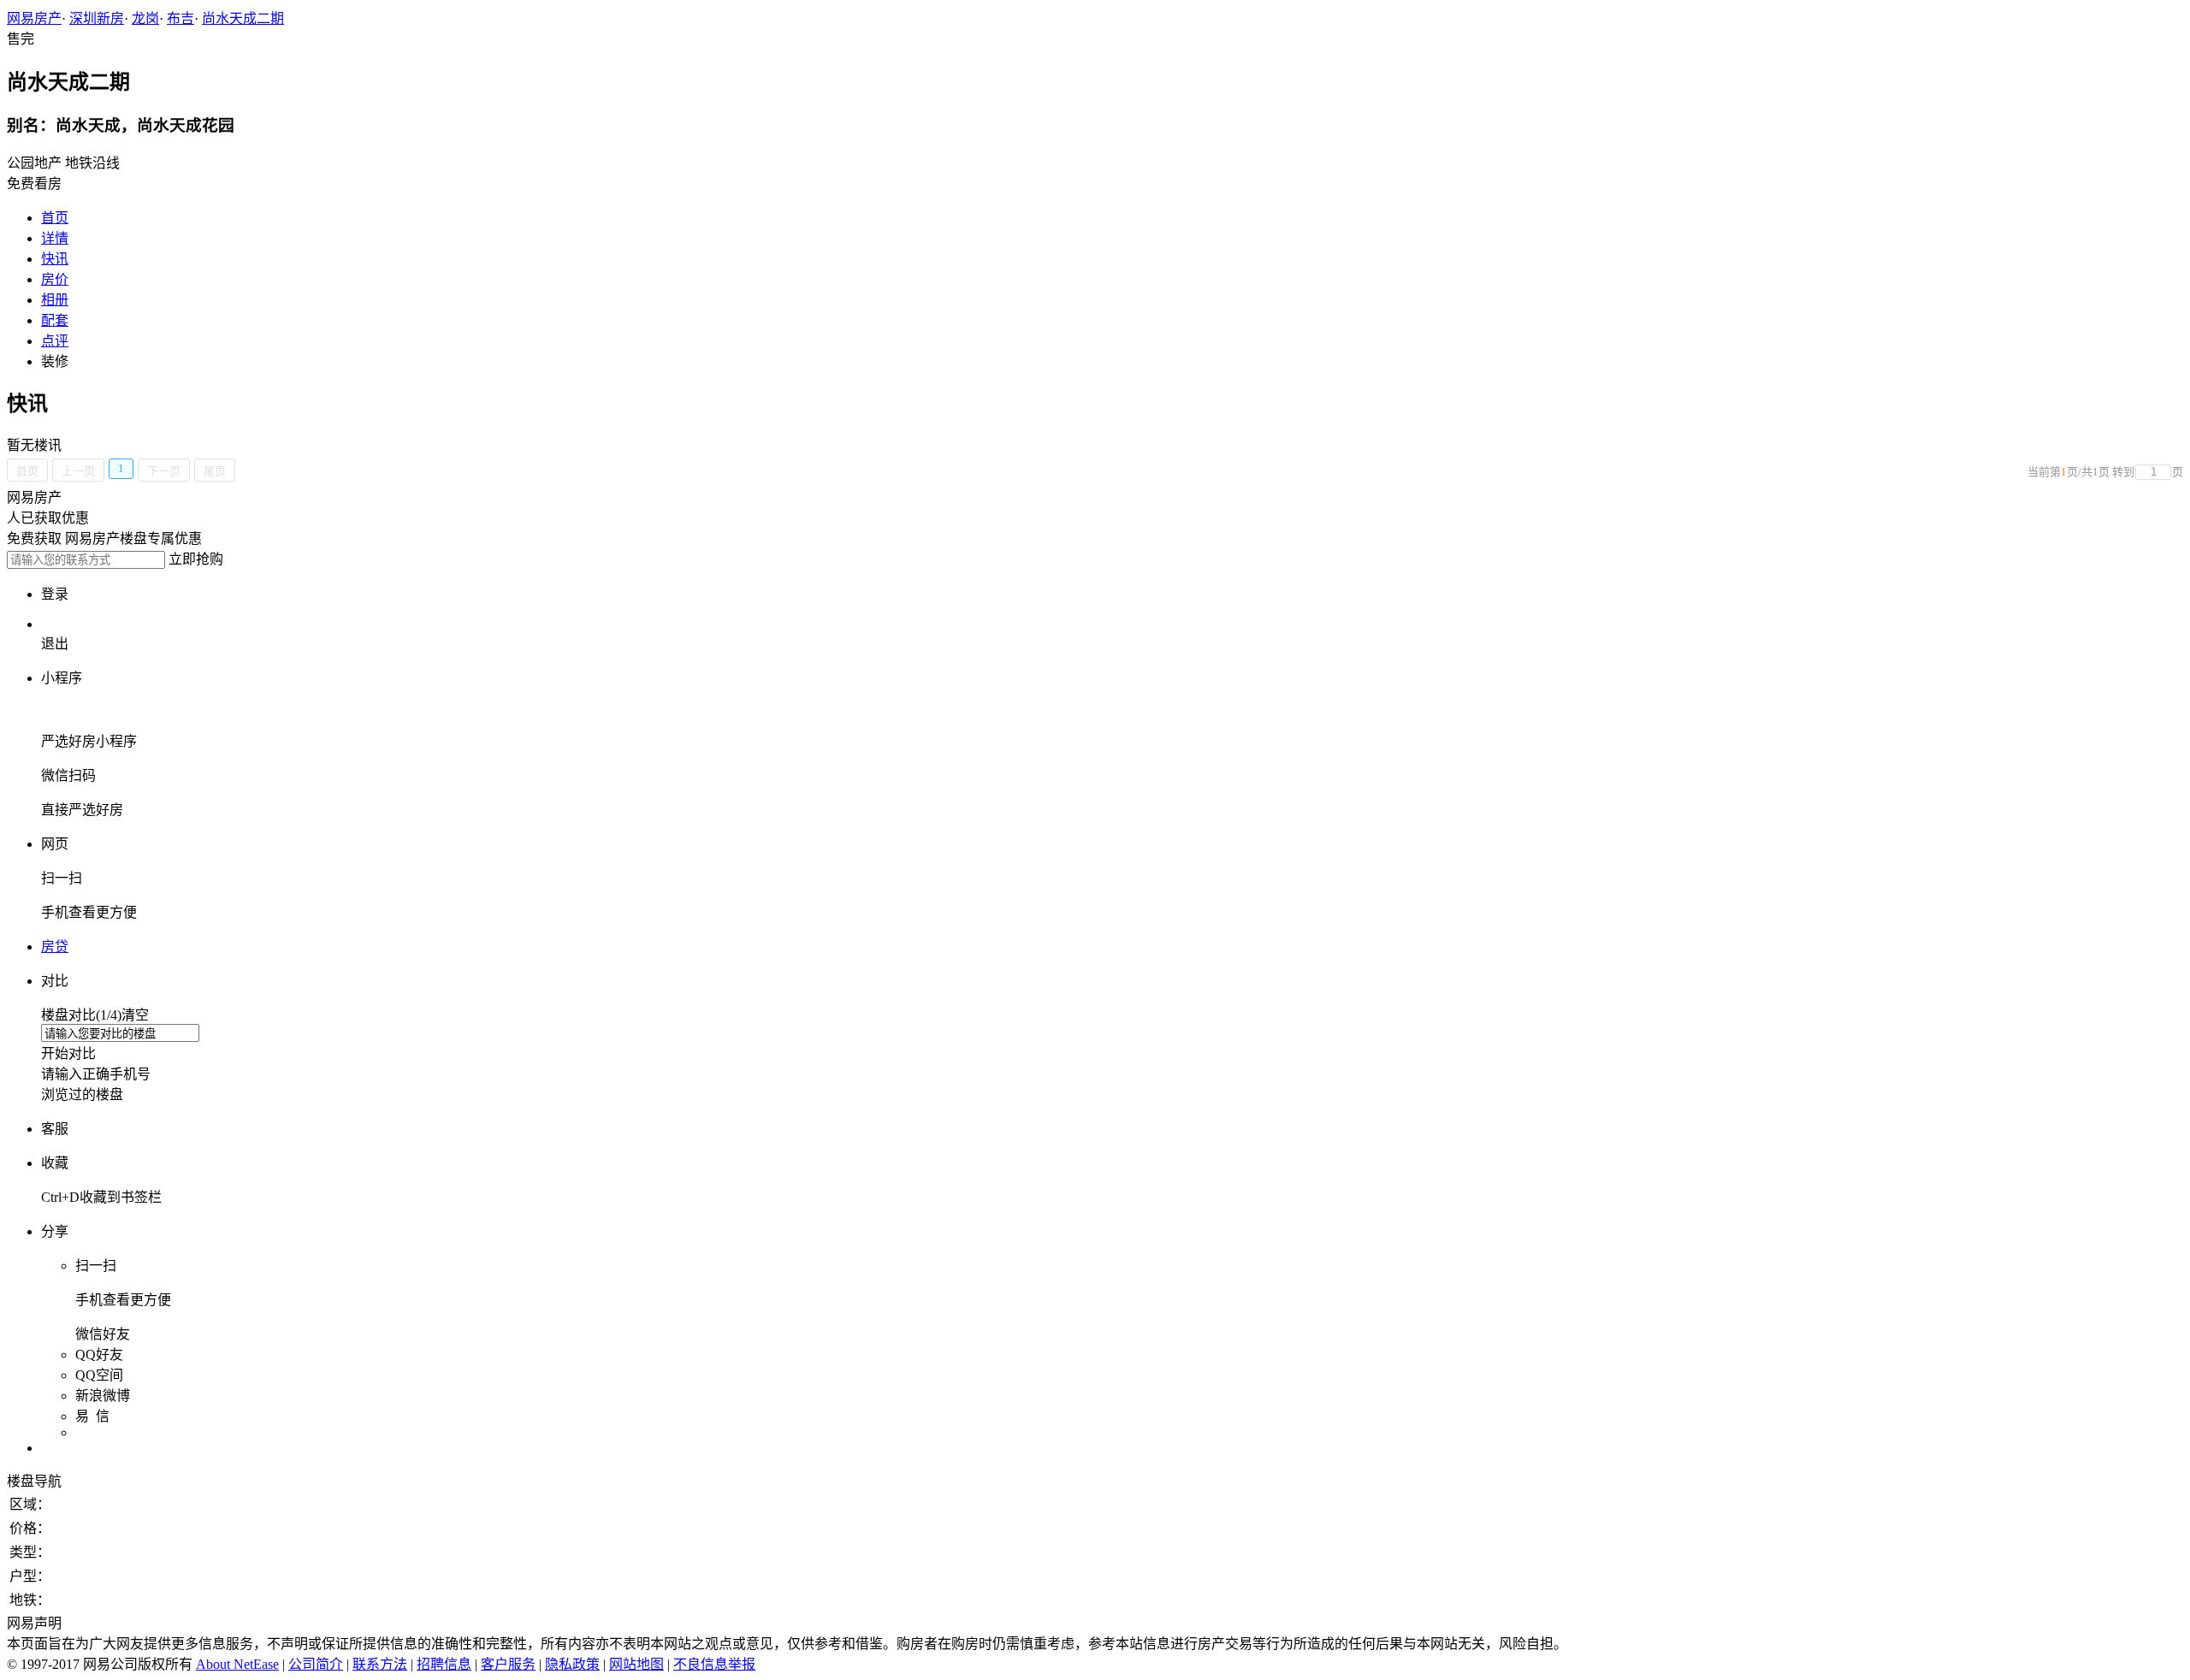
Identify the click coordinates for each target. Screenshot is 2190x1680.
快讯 (55, 259)
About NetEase (237, 1664)
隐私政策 (572, 1664)
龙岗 (145, 18)
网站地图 (636, 1664)
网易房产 (34, 18)
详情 (55, 238)
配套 (55, 320)
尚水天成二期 (243, 18)
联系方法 (380, 1664)
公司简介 (316, 1664)
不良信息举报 (714, 1664)
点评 (55, 341)
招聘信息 (444, 1664)
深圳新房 (97, 18)
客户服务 (508, 1664)
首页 (55, 218)
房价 (55, 279)
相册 (55, 300)
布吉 (181, 18)
